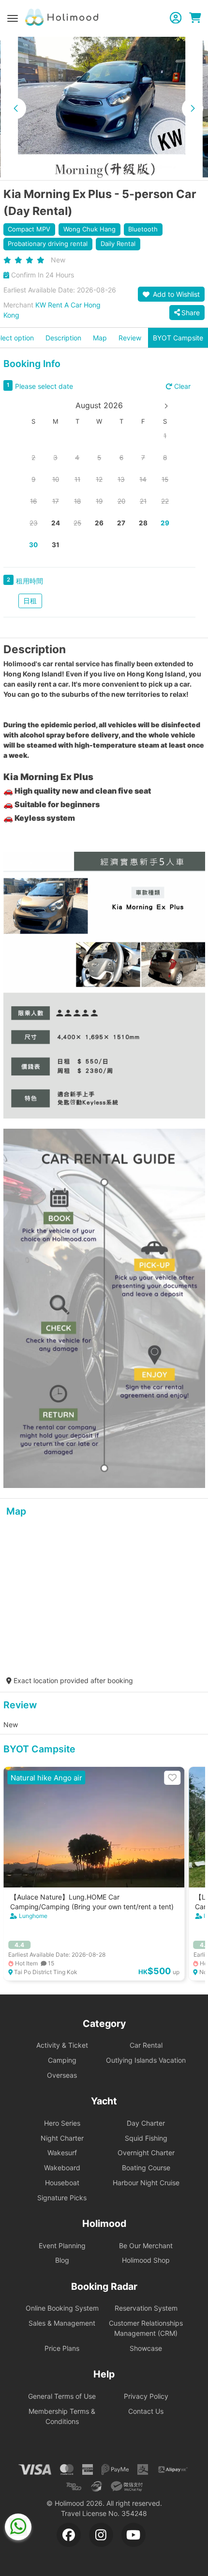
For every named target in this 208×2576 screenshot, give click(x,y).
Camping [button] (62, 2060)
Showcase (146, 2348)
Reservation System (146, 2308)
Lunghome (33, 1916)
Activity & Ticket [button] (62, 2045)
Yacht (104, 2101)
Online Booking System (62, 2308)
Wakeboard (62, 2168)
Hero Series (62, 2123)
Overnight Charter (146, 2153)
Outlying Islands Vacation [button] (146, 2060)
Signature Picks (62, 2198)
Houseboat (62, 2183)
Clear (181, 386)
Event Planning (62, 2246)
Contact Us (146, 2411)
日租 (30, 601)
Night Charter (62, 2138)
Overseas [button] (62, 2075)
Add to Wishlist (175, 294)
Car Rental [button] (146, 2045)
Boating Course (146, 2168)
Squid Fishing (146, 2138)
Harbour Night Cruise (146, 2183)
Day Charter (146, 2123)
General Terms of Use (62, 2396)
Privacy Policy (146, 2396)
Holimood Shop (146, 2260)
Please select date (44, 386)
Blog (62, 2260)
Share (191, 313)
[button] (15, 108)
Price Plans (62, 2348)
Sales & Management (62, 2323)
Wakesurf (62, 2153)
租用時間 (30, 581)
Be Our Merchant (146, 2246)
